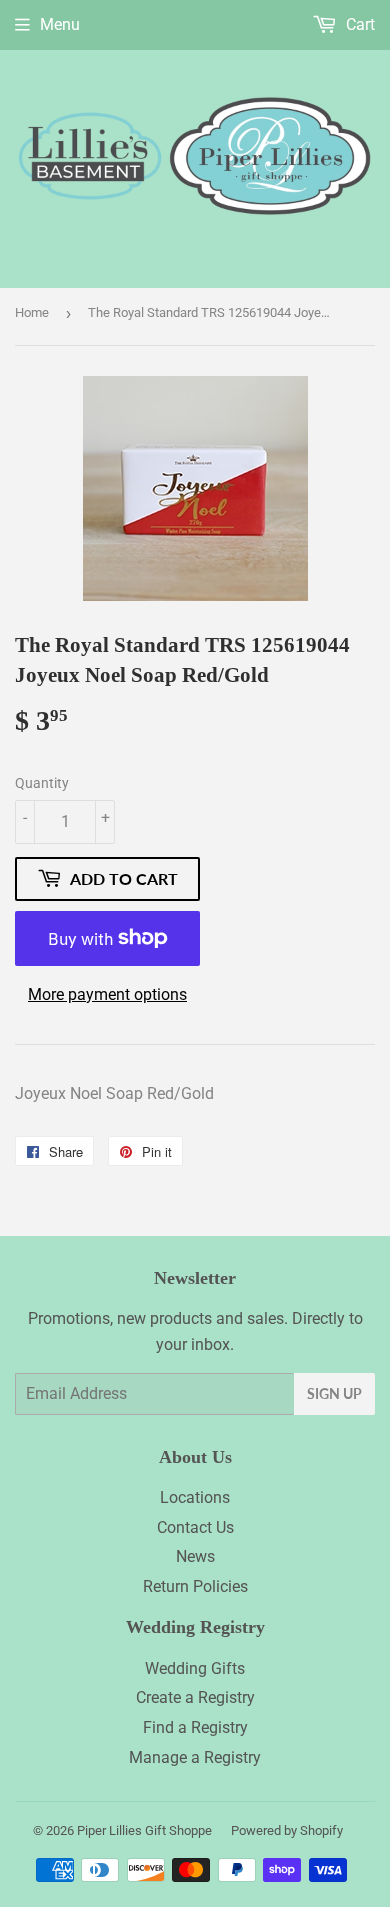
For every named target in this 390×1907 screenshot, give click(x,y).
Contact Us (195, 1527)
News (195, 1556)
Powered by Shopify (287, 1830)
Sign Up (334, 1393)
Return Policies (195, 1586)
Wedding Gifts (195, 1668)
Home (32, 312)
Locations (195, 1497)
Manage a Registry (195, 1757)
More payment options (107, 994)
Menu (60, 24)
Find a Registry (195, 1727)
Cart (358, 24)
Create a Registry (195, 1697)
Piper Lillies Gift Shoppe (144, 1830)
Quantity (42, 783)
